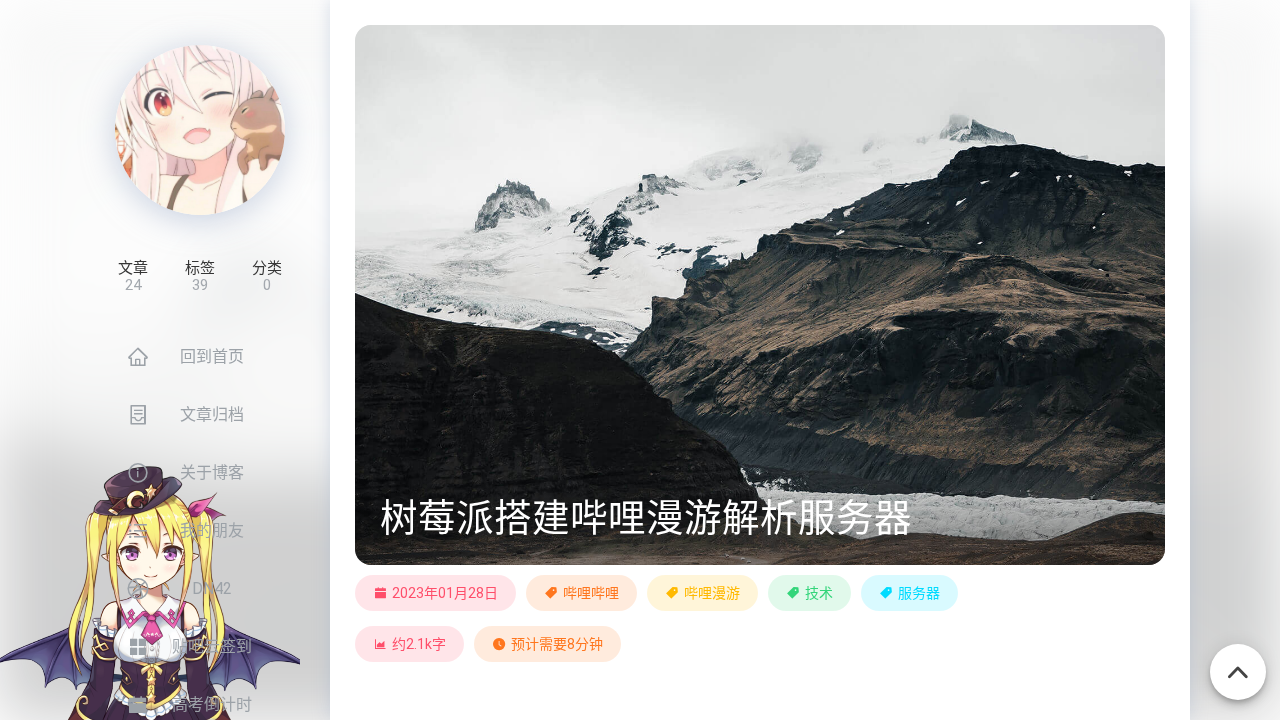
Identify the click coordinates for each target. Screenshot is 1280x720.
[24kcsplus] (200, 130)
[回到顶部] (1238, 661)
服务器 (919, 593)
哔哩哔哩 (591, 593)
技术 (819, 593)
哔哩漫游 (712, 593)
